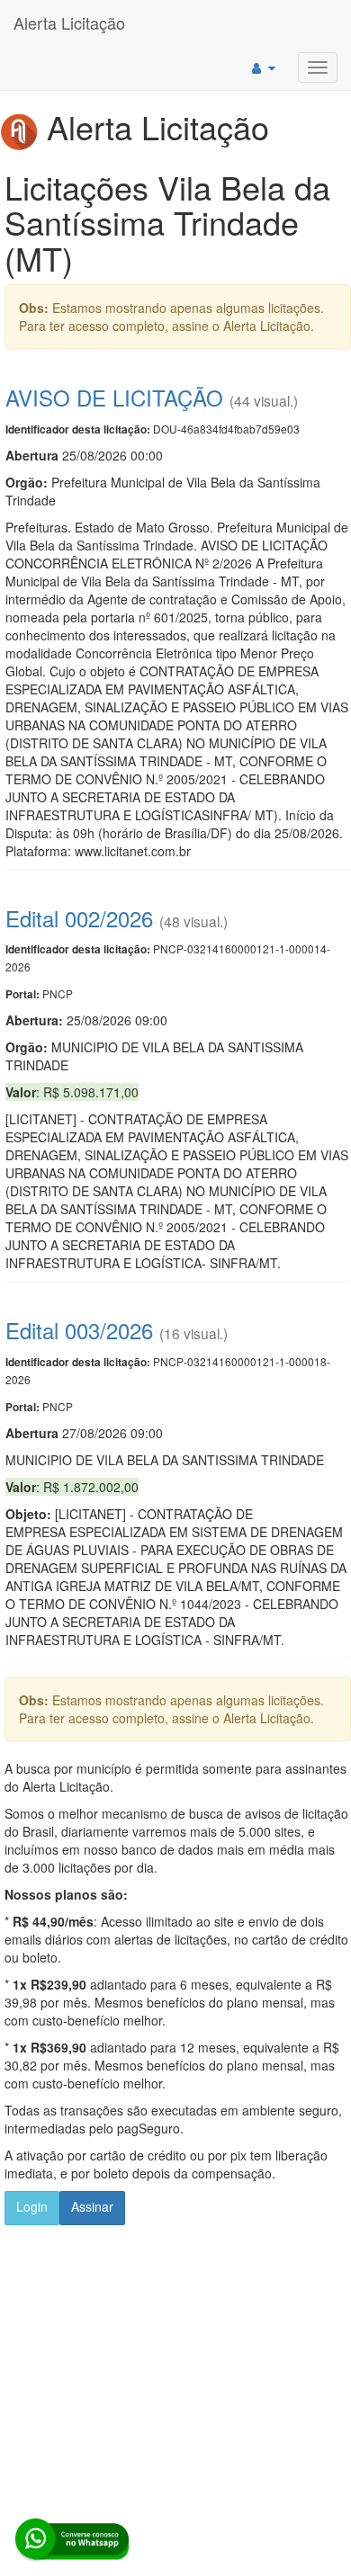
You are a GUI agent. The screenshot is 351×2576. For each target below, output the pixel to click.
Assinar (92, 2206)
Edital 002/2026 (79, 918)
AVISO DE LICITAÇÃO (114, 397)
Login (32, 2206)
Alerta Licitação (69, 22)
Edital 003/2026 (79, 1330)
